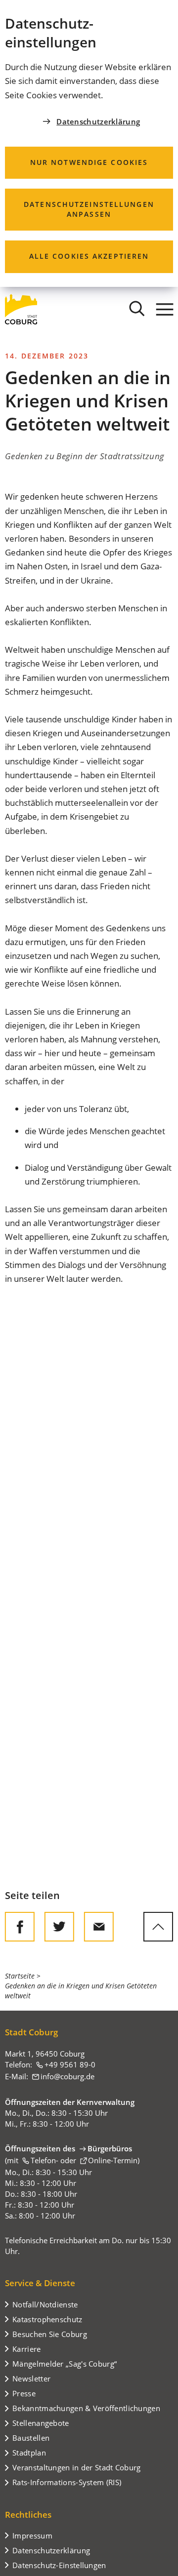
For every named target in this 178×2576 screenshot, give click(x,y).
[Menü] (165, 309)
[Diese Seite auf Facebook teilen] (20, 1927)
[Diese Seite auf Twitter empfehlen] (59, 1927)
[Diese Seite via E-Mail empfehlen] (99, 1927)
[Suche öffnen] (137, 309)
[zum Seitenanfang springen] (158, 1927)
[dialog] (89, 143)
